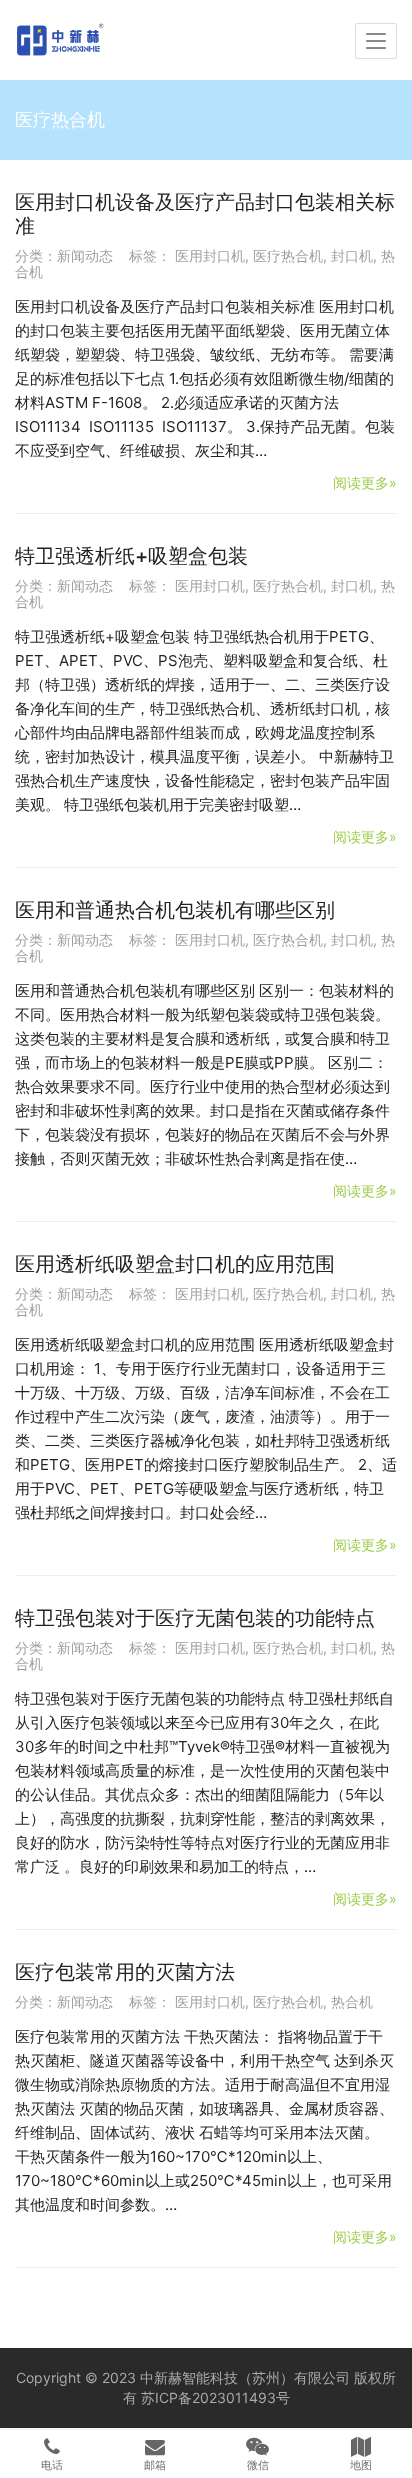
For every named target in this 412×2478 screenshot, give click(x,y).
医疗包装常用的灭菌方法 (125, 1972)
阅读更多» (365, 482)
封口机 (352, 255)
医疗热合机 (288, 255)
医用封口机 (210, 255)
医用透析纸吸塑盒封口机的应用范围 (175, 1264)
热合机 (352, 2001)
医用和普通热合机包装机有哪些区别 (175, 910)
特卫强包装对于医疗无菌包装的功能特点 (195, 1618)
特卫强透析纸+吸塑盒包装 (131, 556)
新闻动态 (85, 255)
